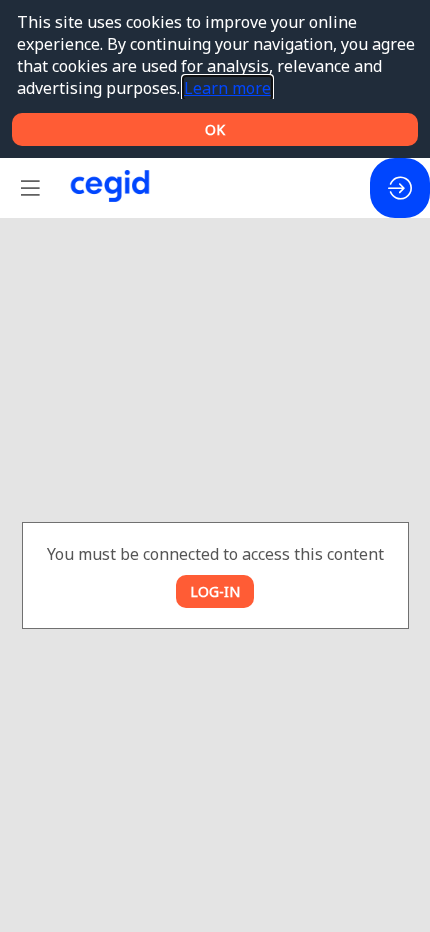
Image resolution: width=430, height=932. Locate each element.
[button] (30, 188)
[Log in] (400, 188)
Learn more (227, 88)
